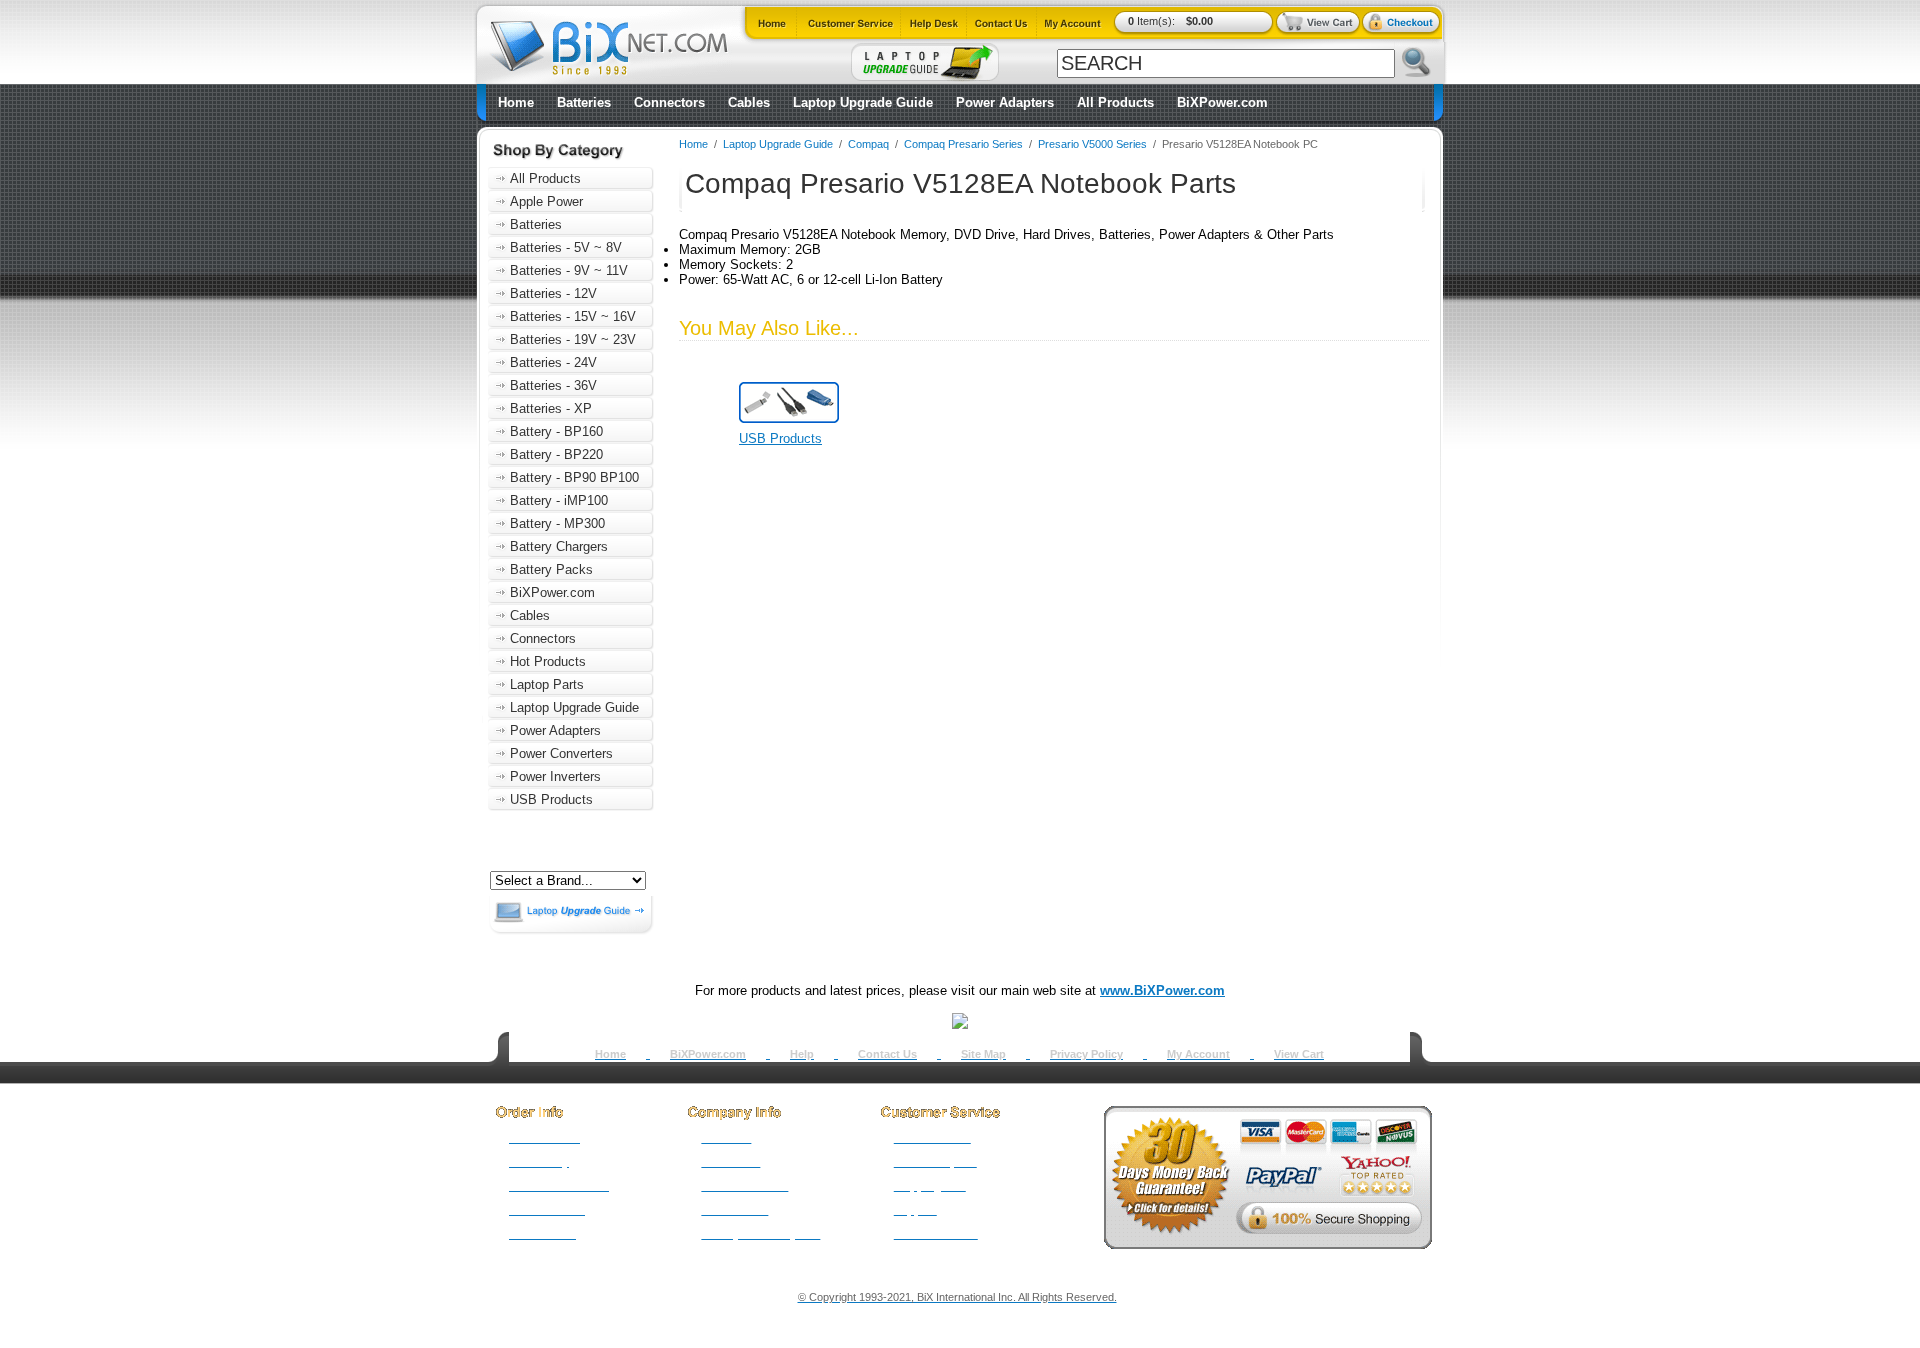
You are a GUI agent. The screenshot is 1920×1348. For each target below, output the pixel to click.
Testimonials (734, 1210)
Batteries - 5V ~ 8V (566, 247)
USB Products (551, 799)
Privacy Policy (1086, 1054)
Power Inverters (555, 776)
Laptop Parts (547, 684)
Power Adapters (1005, 102)
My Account (1198, 1054)
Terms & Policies (744, 1186)
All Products (1115, 102)
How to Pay (539, 1162)
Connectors (669, 102)
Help (802, 1054)
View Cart (1299, 1054)
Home (516, 102)
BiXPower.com (1222, 102)
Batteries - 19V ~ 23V (573, 339)
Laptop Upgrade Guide (863, 102)
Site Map (983, 1054)
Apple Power (546, 201)
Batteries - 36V (553, 385)
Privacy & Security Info (760, 1234)
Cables (749, 102)
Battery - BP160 (556, 431)
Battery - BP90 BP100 (574, 477)
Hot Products (548, 661)
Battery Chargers (559, 546)
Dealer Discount (936, 1234)
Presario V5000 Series (1092, 144)
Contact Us (887, 1054)
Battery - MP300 (557, 523)
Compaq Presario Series (963, 144)
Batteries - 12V (553, 293)
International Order (559, 1186)
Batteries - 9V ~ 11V (569, 270)
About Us (726, 1138)
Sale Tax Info (542, 1234)
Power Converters (561, 753)
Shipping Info (930, 1186)
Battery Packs (551, 569)
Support (915, 1210)
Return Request (935, 1162)
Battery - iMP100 (559, 500)
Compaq (868, 144)
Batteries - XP (551, 408)
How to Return (932, 1138)
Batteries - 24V (553, 362)
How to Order (544, 1138)
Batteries (584, 102)
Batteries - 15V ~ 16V (573, 316)
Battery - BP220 (556, 454)
